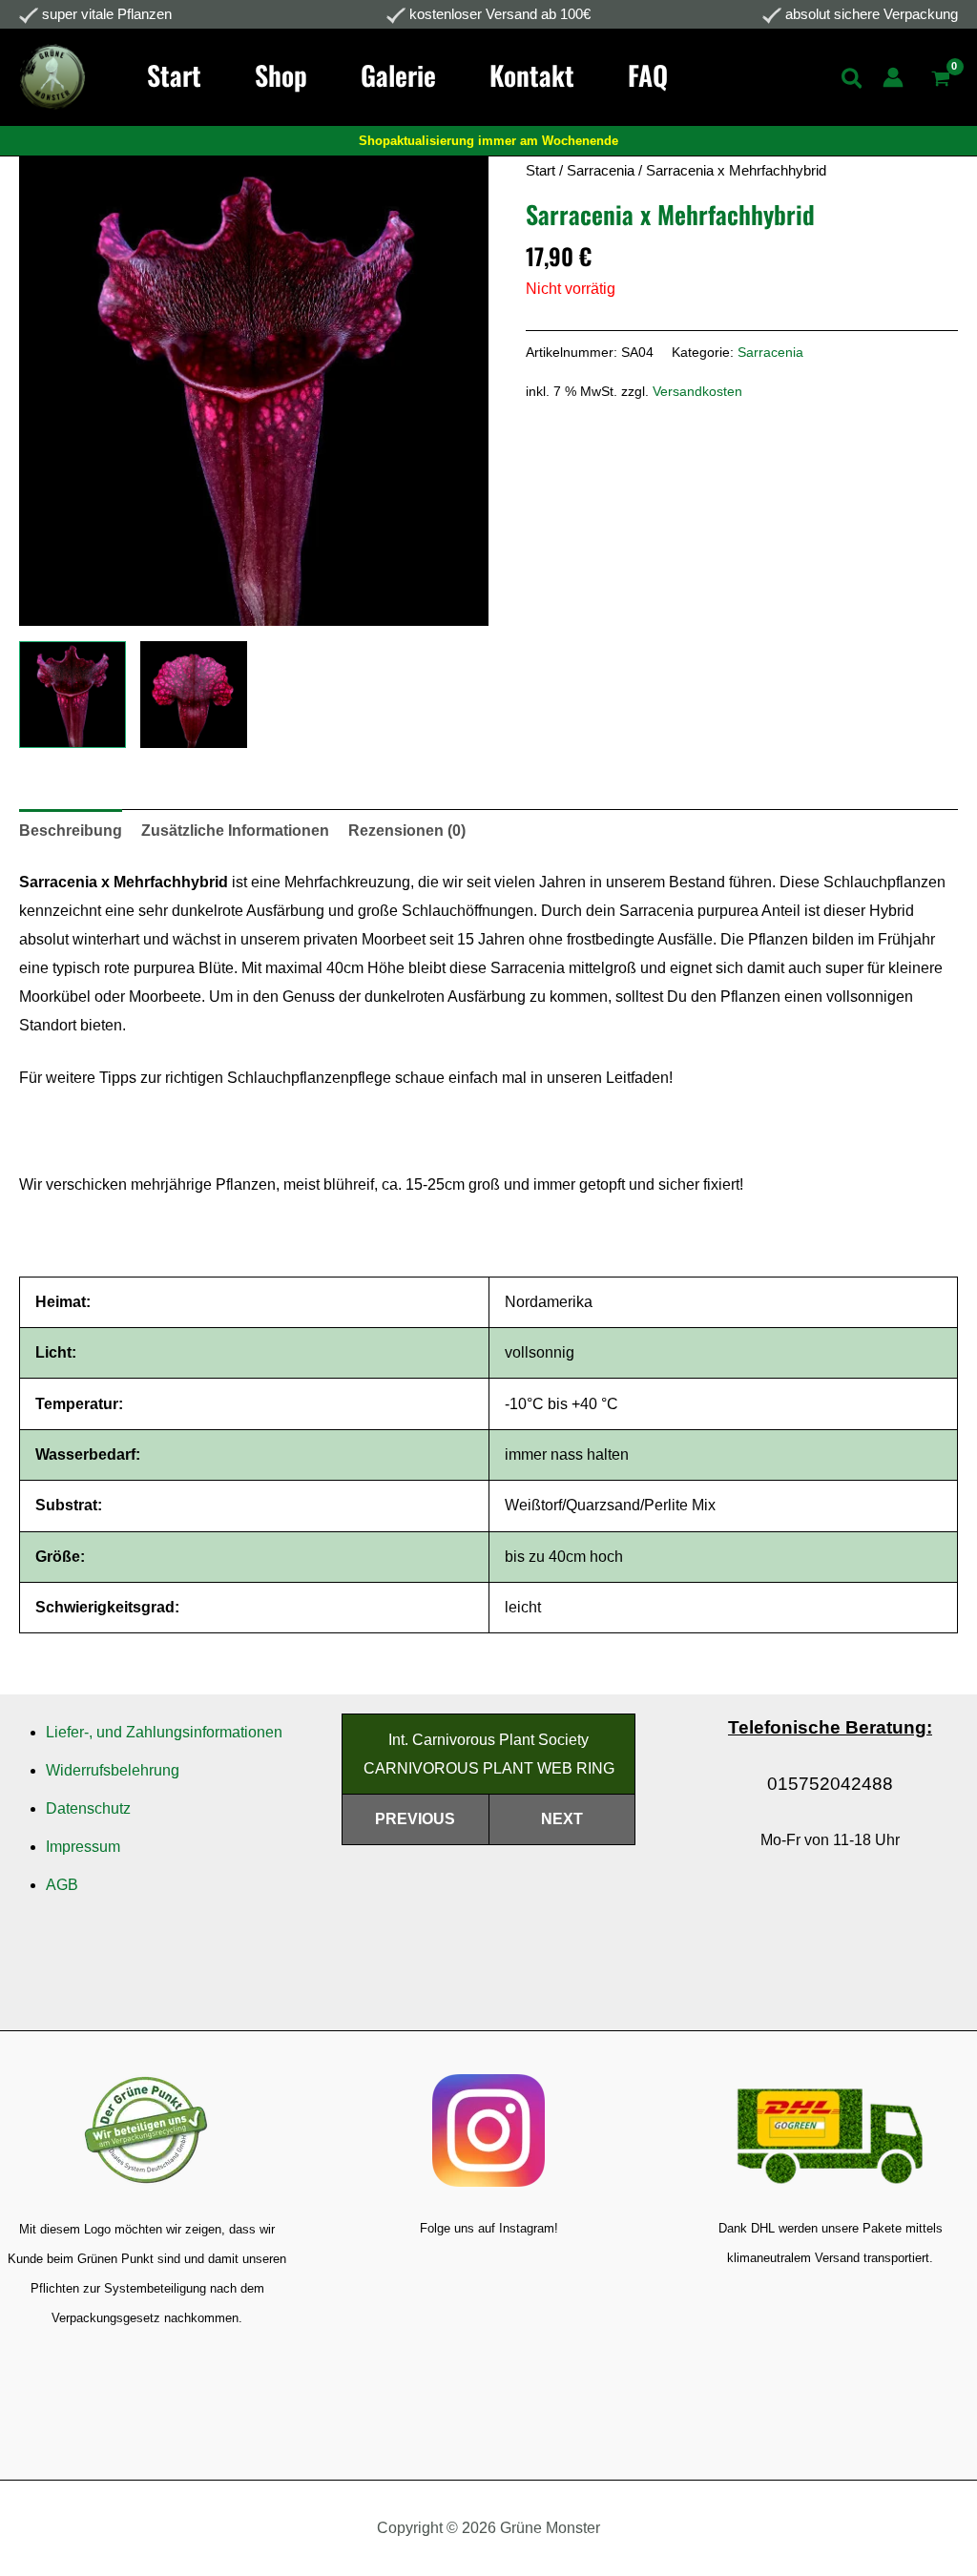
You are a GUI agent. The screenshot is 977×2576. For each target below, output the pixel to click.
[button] (853, 82)
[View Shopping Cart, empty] (940, 81)
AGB (62, 1885)
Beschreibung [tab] (71, 831)
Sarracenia (601, 171)
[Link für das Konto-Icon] (893, 77)
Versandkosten (697, 391)
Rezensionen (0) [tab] (407, 831)
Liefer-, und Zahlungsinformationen (164, 1732)
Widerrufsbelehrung (113, 1770)
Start (540, 171)
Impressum (83, 1847)
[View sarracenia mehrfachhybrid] (73, 695)
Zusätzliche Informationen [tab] (235, 831)
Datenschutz (88, 1808)
